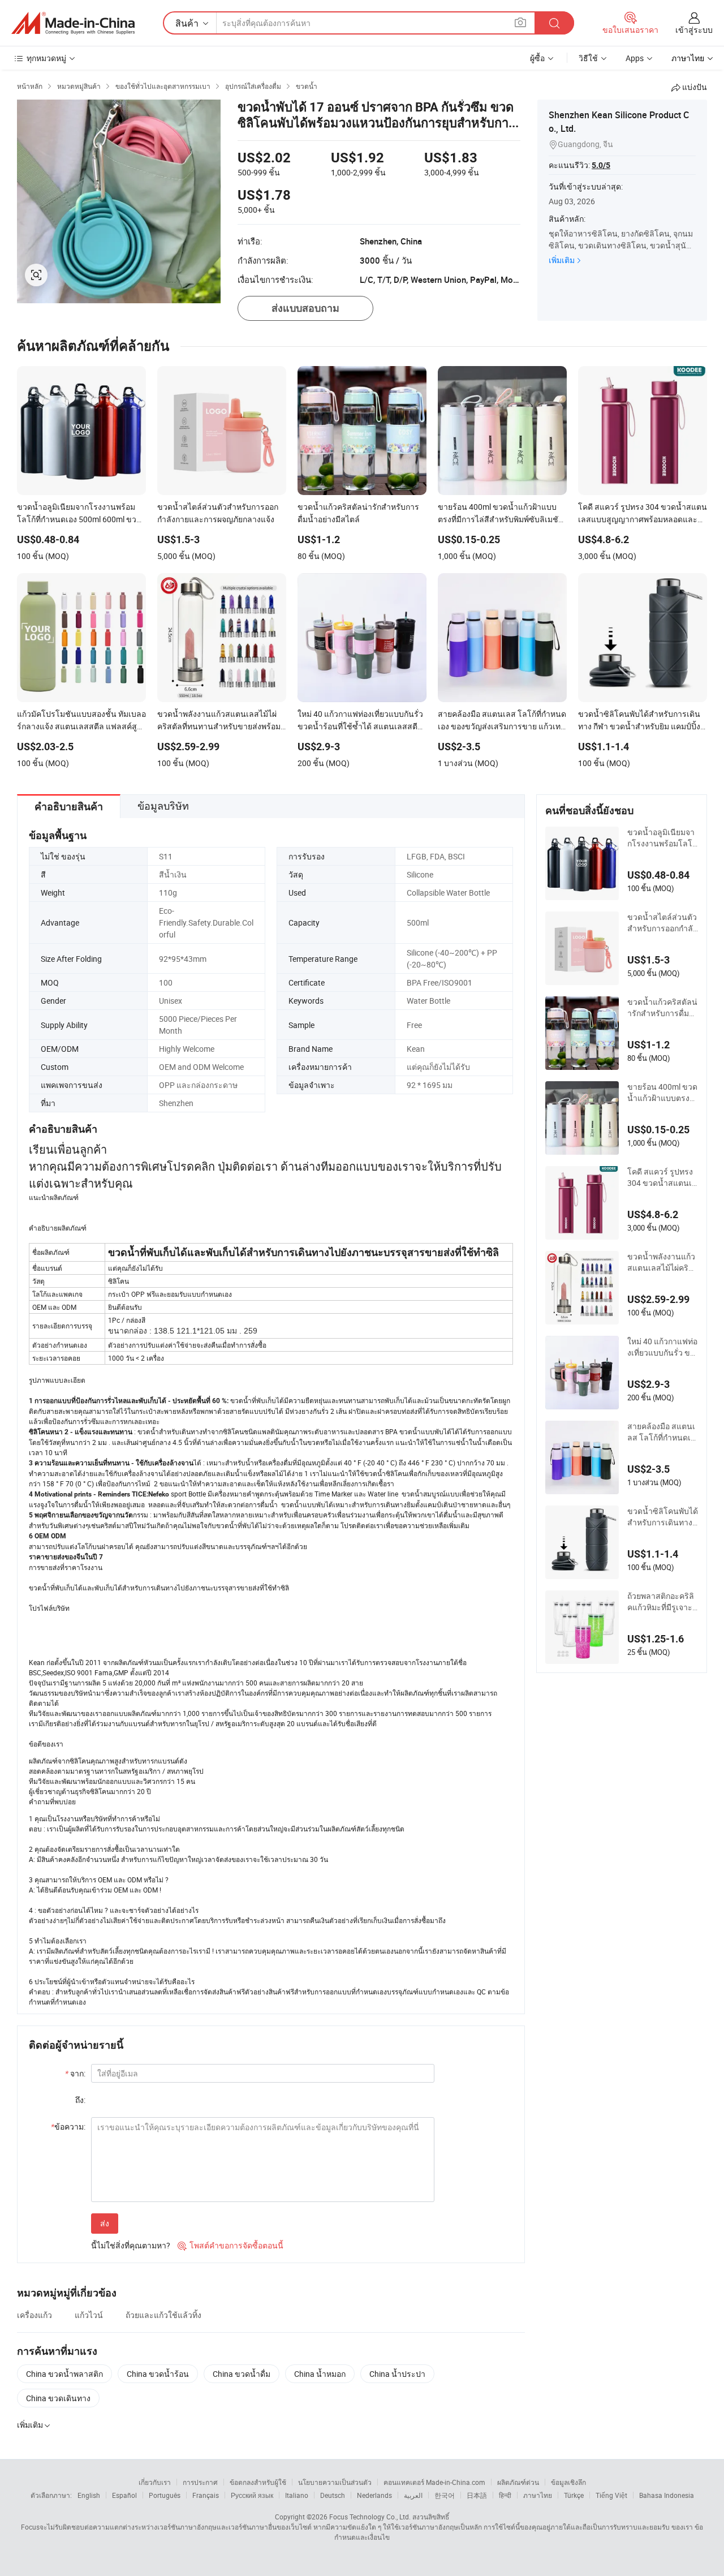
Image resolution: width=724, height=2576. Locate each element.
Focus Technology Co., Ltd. (370, 2517)
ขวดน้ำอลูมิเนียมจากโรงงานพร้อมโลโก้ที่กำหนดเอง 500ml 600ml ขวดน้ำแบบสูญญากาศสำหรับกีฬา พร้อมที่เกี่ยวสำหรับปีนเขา (662, 838)
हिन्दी (505, 2495)
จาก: (75, 2073)
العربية (413, 2495)
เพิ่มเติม (562, 260)
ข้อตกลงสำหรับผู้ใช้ (258, 2482)
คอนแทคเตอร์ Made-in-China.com (434, 2482)
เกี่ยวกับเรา (155, 2482)
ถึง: (80, 2100)
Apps (635, 58)
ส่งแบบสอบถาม (305, 308)
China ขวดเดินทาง (58, 2398)
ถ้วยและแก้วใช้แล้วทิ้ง (163, 2315)
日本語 (477, 2495)
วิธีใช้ (588, 58)
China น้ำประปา (397, 2374)
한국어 (445, 2495)
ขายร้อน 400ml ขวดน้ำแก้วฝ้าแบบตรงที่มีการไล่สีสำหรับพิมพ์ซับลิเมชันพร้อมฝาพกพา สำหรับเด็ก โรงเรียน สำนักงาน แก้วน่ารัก (662, 1093)
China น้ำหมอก (320, 2374)
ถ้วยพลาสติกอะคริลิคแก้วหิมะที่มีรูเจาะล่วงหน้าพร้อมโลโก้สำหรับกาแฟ (662, 1602)
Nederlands (374, 2495)
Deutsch (333, 2495)
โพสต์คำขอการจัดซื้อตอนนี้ (230, 2245)
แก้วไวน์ (89, 2315)
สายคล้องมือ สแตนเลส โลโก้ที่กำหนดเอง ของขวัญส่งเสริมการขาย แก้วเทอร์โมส (661, 1432)
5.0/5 (601, 165)
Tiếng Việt (611, 2495)
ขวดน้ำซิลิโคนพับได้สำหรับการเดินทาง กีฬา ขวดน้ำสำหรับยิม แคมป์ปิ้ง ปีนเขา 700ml (663, 1517)
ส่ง (105, 2223)
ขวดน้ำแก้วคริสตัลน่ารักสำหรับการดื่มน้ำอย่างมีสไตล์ (662, 1008)
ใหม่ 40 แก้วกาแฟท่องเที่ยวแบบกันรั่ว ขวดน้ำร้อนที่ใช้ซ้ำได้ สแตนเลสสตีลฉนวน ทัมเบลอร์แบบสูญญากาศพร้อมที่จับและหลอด (663, 1347)
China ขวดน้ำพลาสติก (64, 2374)
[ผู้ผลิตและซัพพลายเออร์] (73, 23)
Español (124, 2495)
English (89, 2495)
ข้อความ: (68, 2126)
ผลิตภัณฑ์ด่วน (518, 2482)
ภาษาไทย (538, 2495)
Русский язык (252, 2495)
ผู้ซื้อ (537, 58)
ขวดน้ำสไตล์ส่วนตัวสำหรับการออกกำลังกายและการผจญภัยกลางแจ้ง (662, 923)
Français (206, 2495)
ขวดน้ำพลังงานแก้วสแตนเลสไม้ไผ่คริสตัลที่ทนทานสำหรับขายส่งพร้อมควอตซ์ (661, 1262)
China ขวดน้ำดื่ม (242, 2374)
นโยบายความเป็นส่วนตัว (335, 2482)
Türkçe (574, 2495)
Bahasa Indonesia (667, 2495)
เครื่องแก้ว (35, 2315)
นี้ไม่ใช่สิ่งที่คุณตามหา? (131, 2245)
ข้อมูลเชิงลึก (568, 2482)
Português (165, 2495)
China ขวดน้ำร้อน (158, 2374)
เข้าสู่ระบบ (694, 30)
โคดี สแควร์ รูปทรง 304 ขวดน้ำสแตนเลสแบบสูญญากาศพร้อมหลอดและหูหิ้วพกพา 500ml (662, 1177)
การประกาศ (200, 2482)
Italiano (297, 2495)
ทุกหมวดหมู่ (46, 58)
